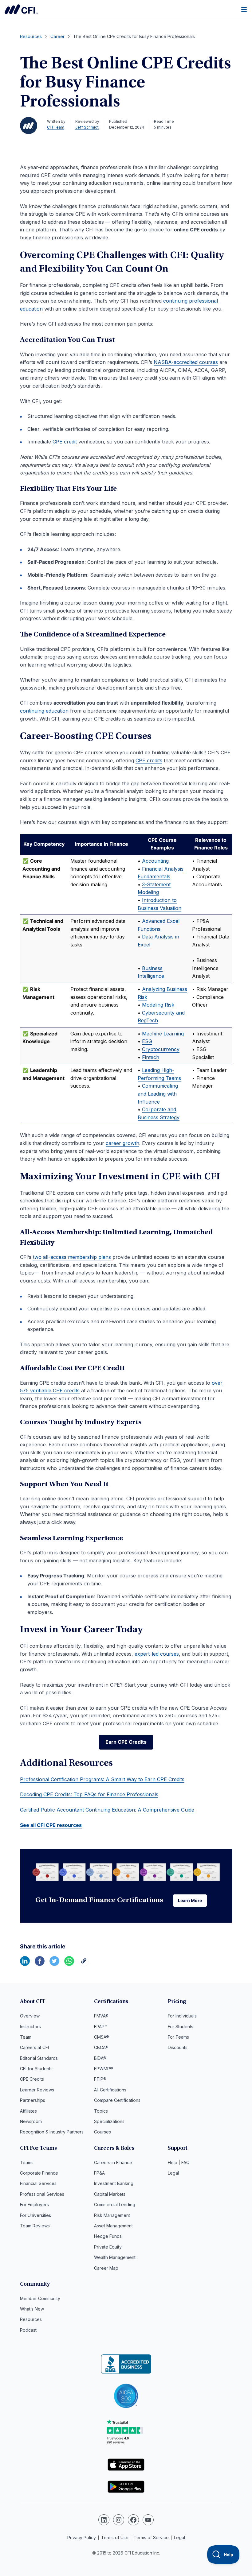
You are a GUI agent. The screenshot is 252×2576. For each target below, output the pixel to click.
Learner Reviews (37, 2090)
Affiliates (28, 2111)
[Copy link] (84, 1964)
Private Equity (108, 2247)
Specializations (109, 2121)
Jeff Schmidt (87, 127)
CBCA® (101, 2047)
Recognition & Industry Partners (52, 2132)
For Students (181, 2027)
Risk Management (112, 2215)
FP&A (99, 2173)
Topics (101, 2111)
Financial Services (38, 2183)
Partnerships (33, 2100)
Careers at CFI (34, 2047)
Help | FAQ (179, 2162)
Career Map (106, 2268)
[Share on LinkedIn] (25, 1964)
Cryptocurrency (161, 1049)
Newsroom (31, 2121)
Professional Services (42, 2194)
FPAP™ (101, 2027)
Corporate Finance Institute (21, 9)
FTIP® (100, 2079)
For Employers (34, 2205)
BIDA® (100, 2058)
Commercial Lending (115, 2205)
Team (26, 2037)
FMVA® (101, 2016)
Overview (30, 2016)
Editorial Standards (39, 2058)
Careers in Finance (113, 2162)
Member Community (40, 2298)
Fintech (151, 1057)
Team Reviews (35, 2226)
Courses (102, 2132)
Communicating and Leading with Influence (158, 1094)
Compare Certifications (117, 2100)
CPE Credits (32, 2079)
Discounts (178, 2047)
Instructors (30, 2027)
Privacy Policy (82, 2537)
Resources (31, 2319)
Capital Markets (110, 2194)
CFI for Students (36, 2069)
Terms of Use (115, 2537)
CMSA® (102, 2037)
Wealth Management (115, 2257)
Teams (27, 2162)
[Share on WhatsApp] (69, 1964)
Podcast (28, 2330)
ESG (147, 1041)
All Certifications (110, 2090)
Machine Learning (163, 1034)
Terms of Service (151, 2537)
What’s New (32, 2309)
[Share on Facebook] (40, 1964)
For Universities (35, 2215)
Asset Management (113, 2226)
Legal (173, 2173)
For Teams (178, 2037)
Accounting (155, 861)
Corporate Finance (39, 2173)
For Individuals (182, 2016)
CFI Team (56, 127)
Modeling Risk (158, 1005)
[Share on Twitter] (54, 1964)
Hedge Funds (108, 2236)
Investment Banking (114, 2183)
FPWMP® (104, 2069)
